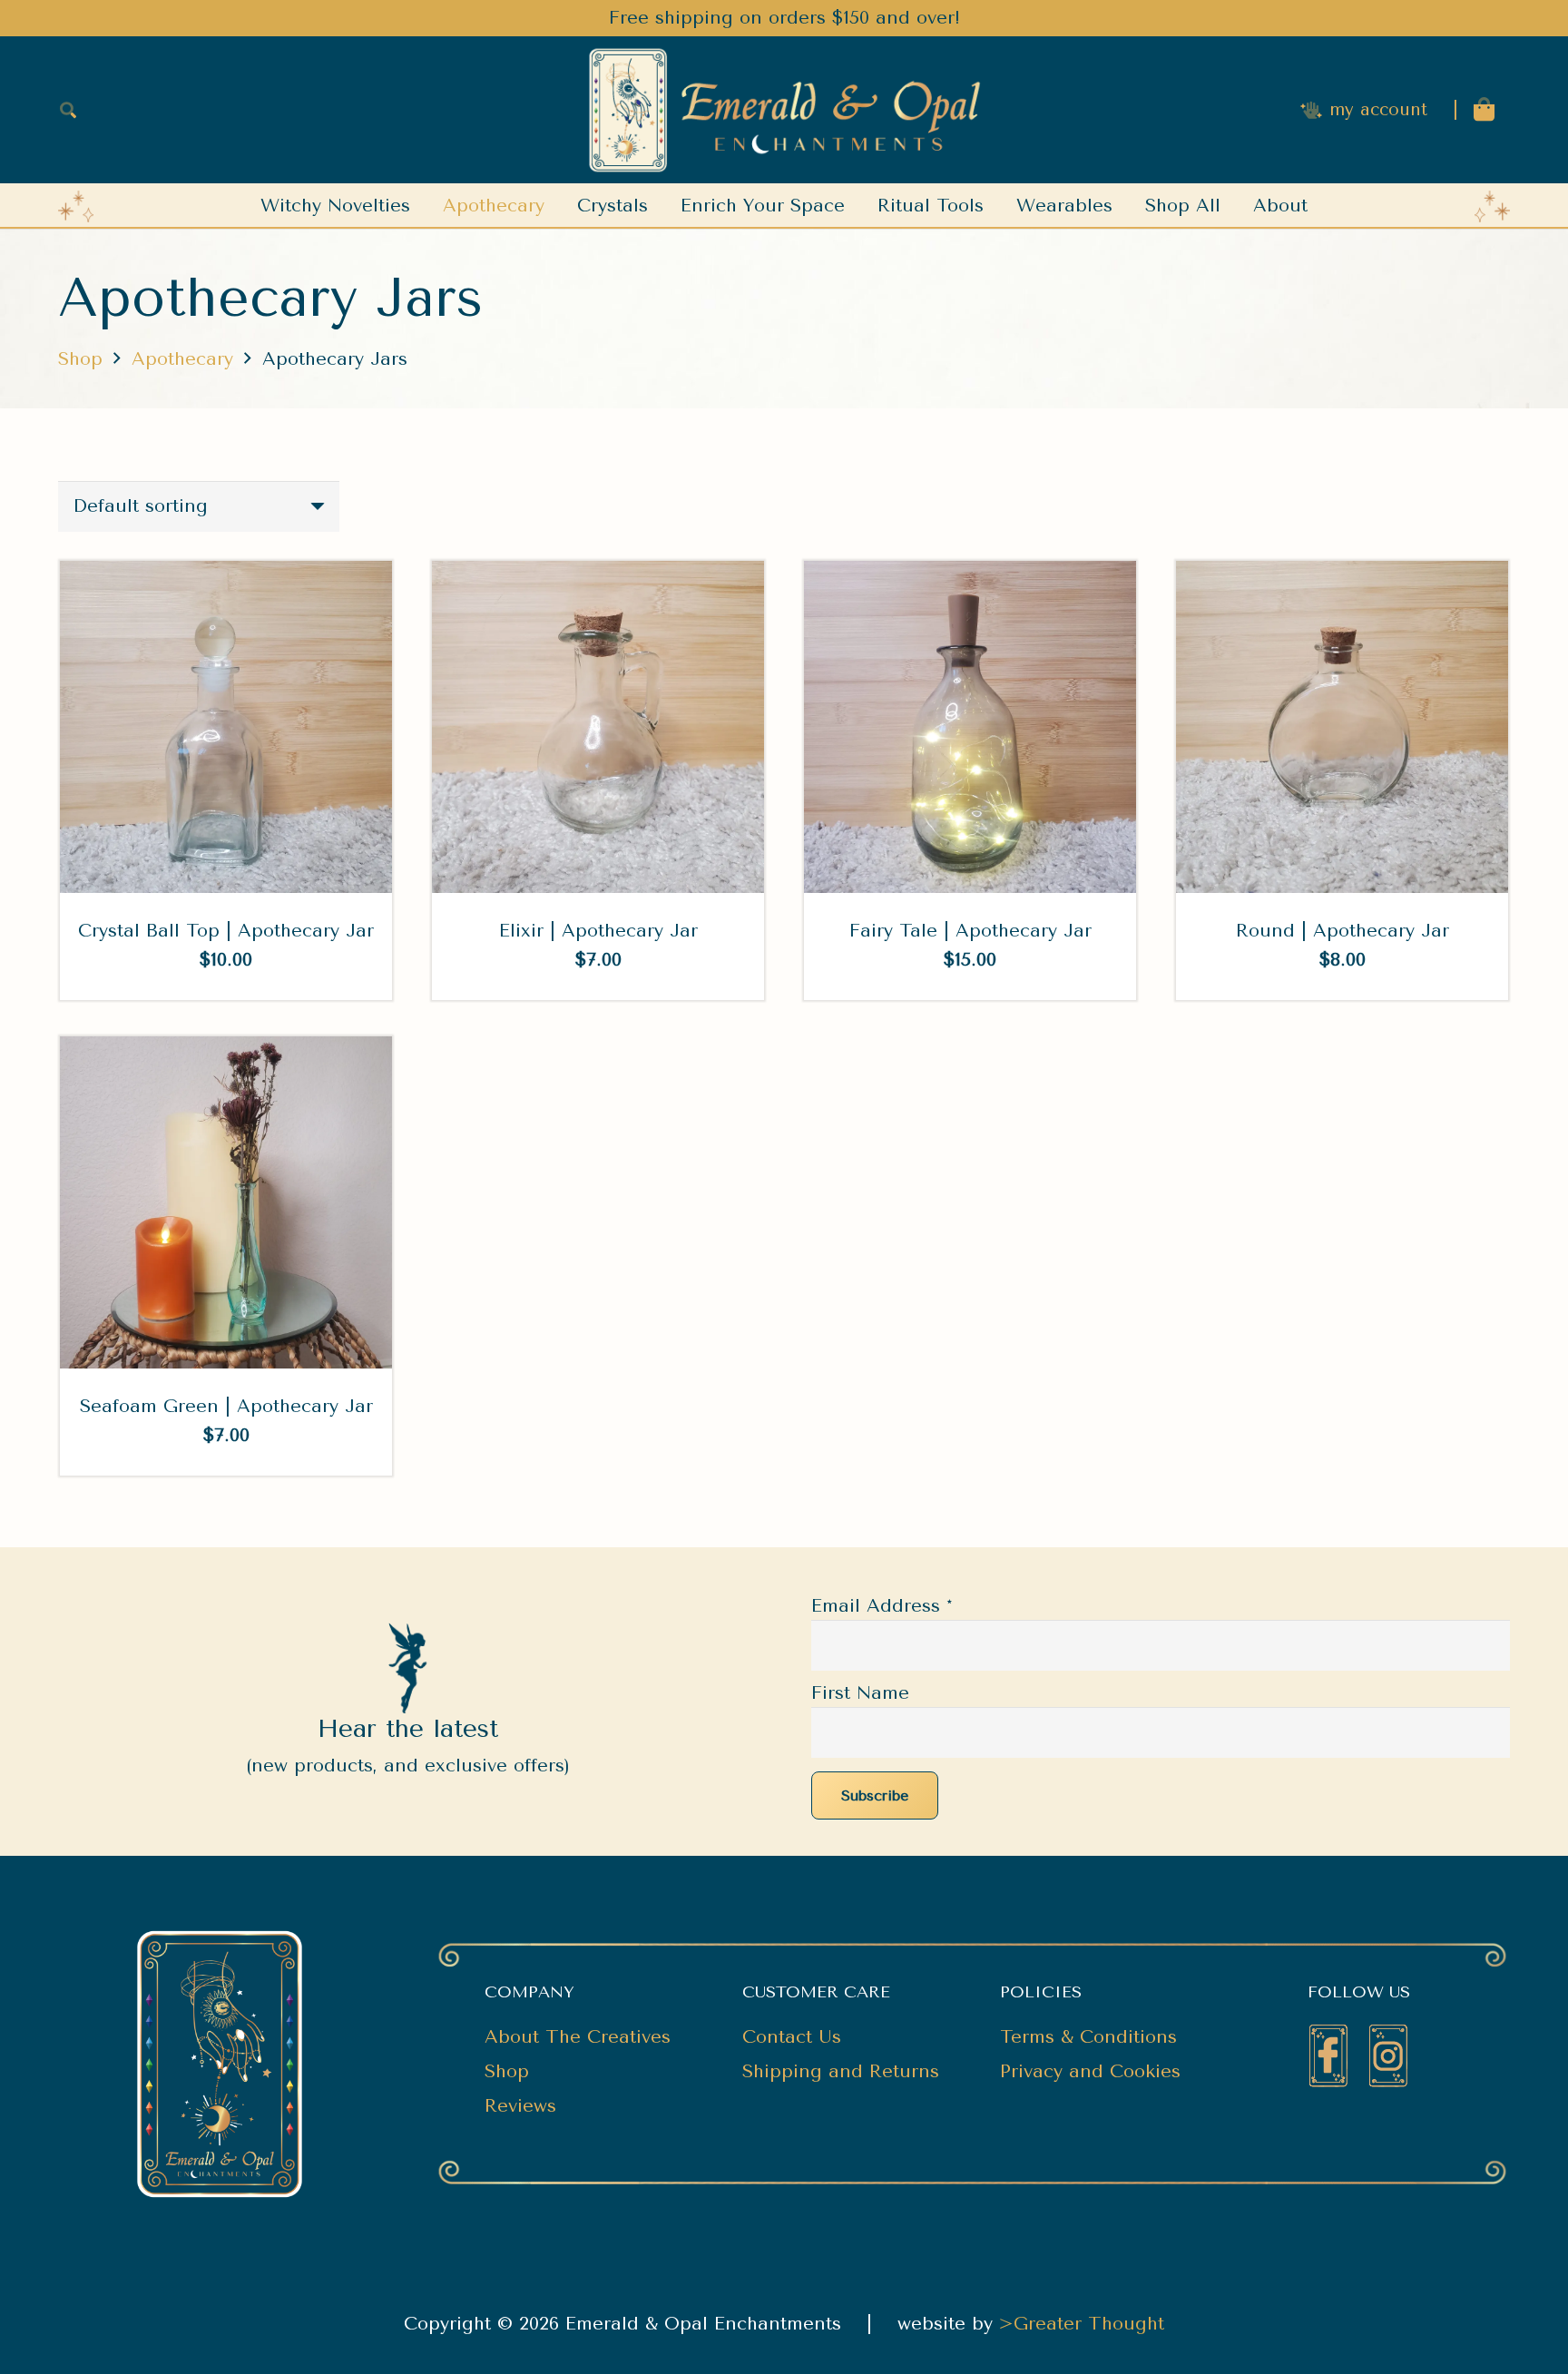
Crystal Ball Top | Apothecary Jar (226, 931)
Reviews (520, 2106)
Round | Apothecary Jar (1343, 931)
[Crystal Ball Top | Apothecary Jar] (226, 575)
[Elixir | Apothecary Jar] (598, 575)
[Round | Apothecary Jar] (1342, 575)
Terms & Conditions (1088, 2037)
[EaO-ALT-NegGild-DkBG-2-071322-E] (784, 110)
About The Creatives (578, 2037)
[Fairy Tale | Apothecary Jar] (970, 575)
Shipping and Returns (841, 2071)
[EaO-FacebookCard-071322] (1328, 2056)
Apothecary (182, 359)
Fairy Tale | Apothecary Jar (970, 931)
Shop (80, 359)
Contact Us (792, 2037)
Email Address (882, 1606)
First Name (860, 1693)
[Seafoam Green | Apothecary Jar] (226, 1050)
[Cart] (1484, 110)
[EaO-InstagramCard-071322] (1388, 2056)
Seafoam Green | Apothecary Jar (226, 1406)
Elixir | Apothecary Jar (598, 931)
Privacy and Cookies (1090, 2071)
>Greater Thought (1082, 2324)
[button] (68, 110)
